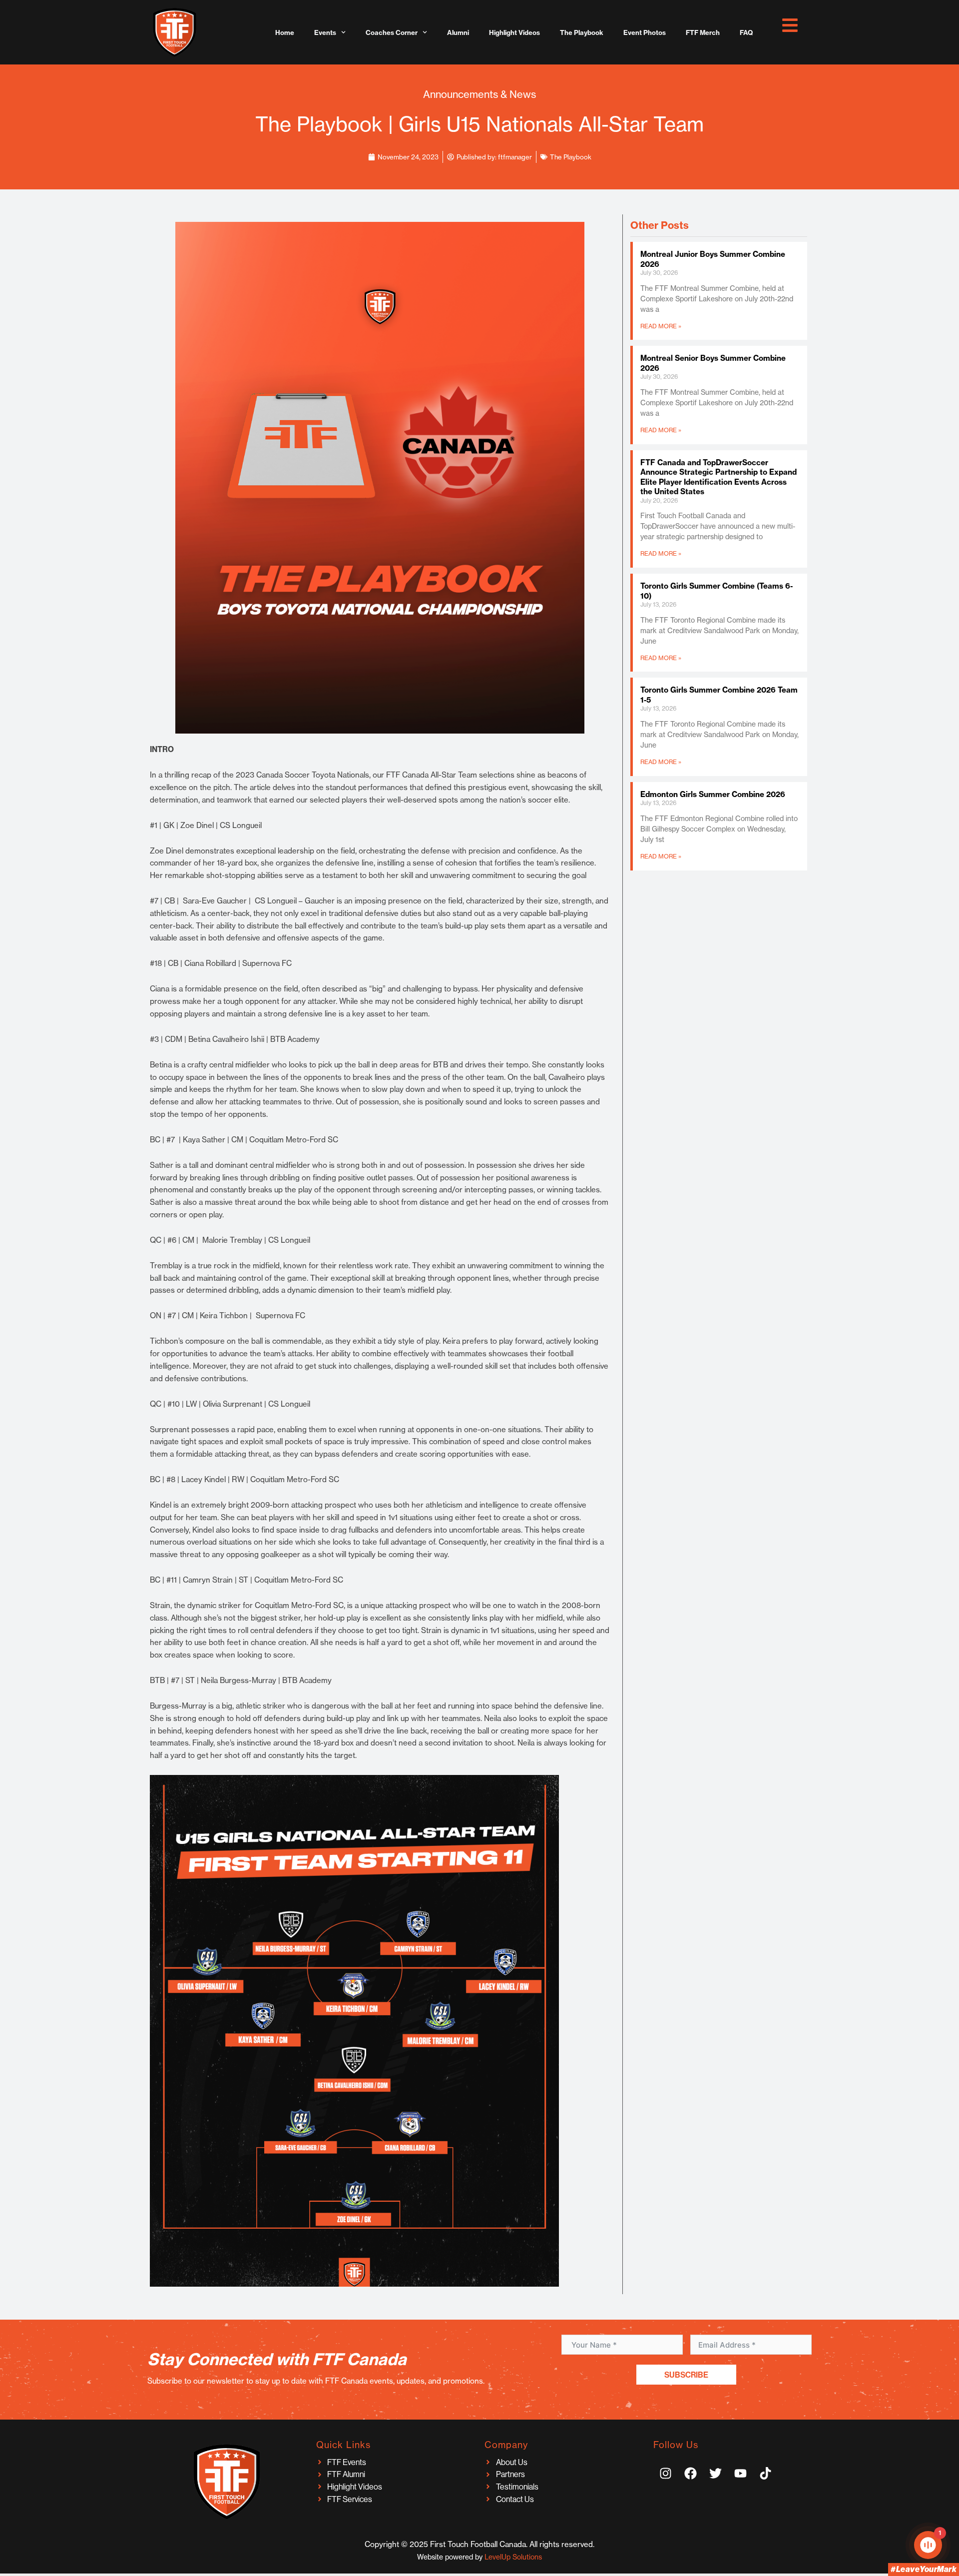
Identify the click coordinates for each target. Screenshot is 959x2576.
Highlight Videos (514, 32)
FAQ (746, 32)
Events (325, 32)
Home (285, 32)
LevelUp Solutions (513, 2557)
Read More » (661, 326)
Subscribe (686, 2375)
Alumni (458, 32)
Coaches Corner (392, 32)
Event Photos (645, 32)
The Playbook (582, 32)
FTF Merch (703, 32)
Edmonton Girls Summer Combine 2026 (713, 794)
